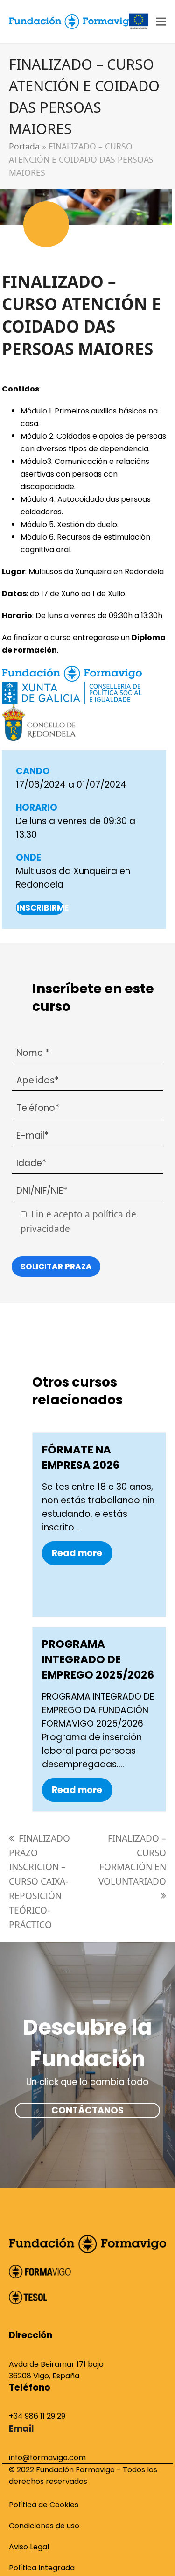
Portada (24, 146)
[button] (161, 22)
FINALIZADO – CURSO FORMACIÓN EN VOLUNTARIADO (132, 1860)
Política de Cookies (44, 2505)
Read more (77, 1553)
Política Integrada (42, 2568)
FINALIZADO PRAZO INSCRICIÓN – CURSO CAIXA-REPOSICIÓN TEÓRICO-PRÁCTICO (39, 1882)
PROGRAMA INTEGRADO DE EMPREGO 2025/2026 (98, 1659)
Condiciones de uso (44, 2526)
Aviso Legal (29, 2547)
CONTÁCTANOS (87, 2110)
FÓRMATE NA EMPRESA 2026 (81, 1457)
